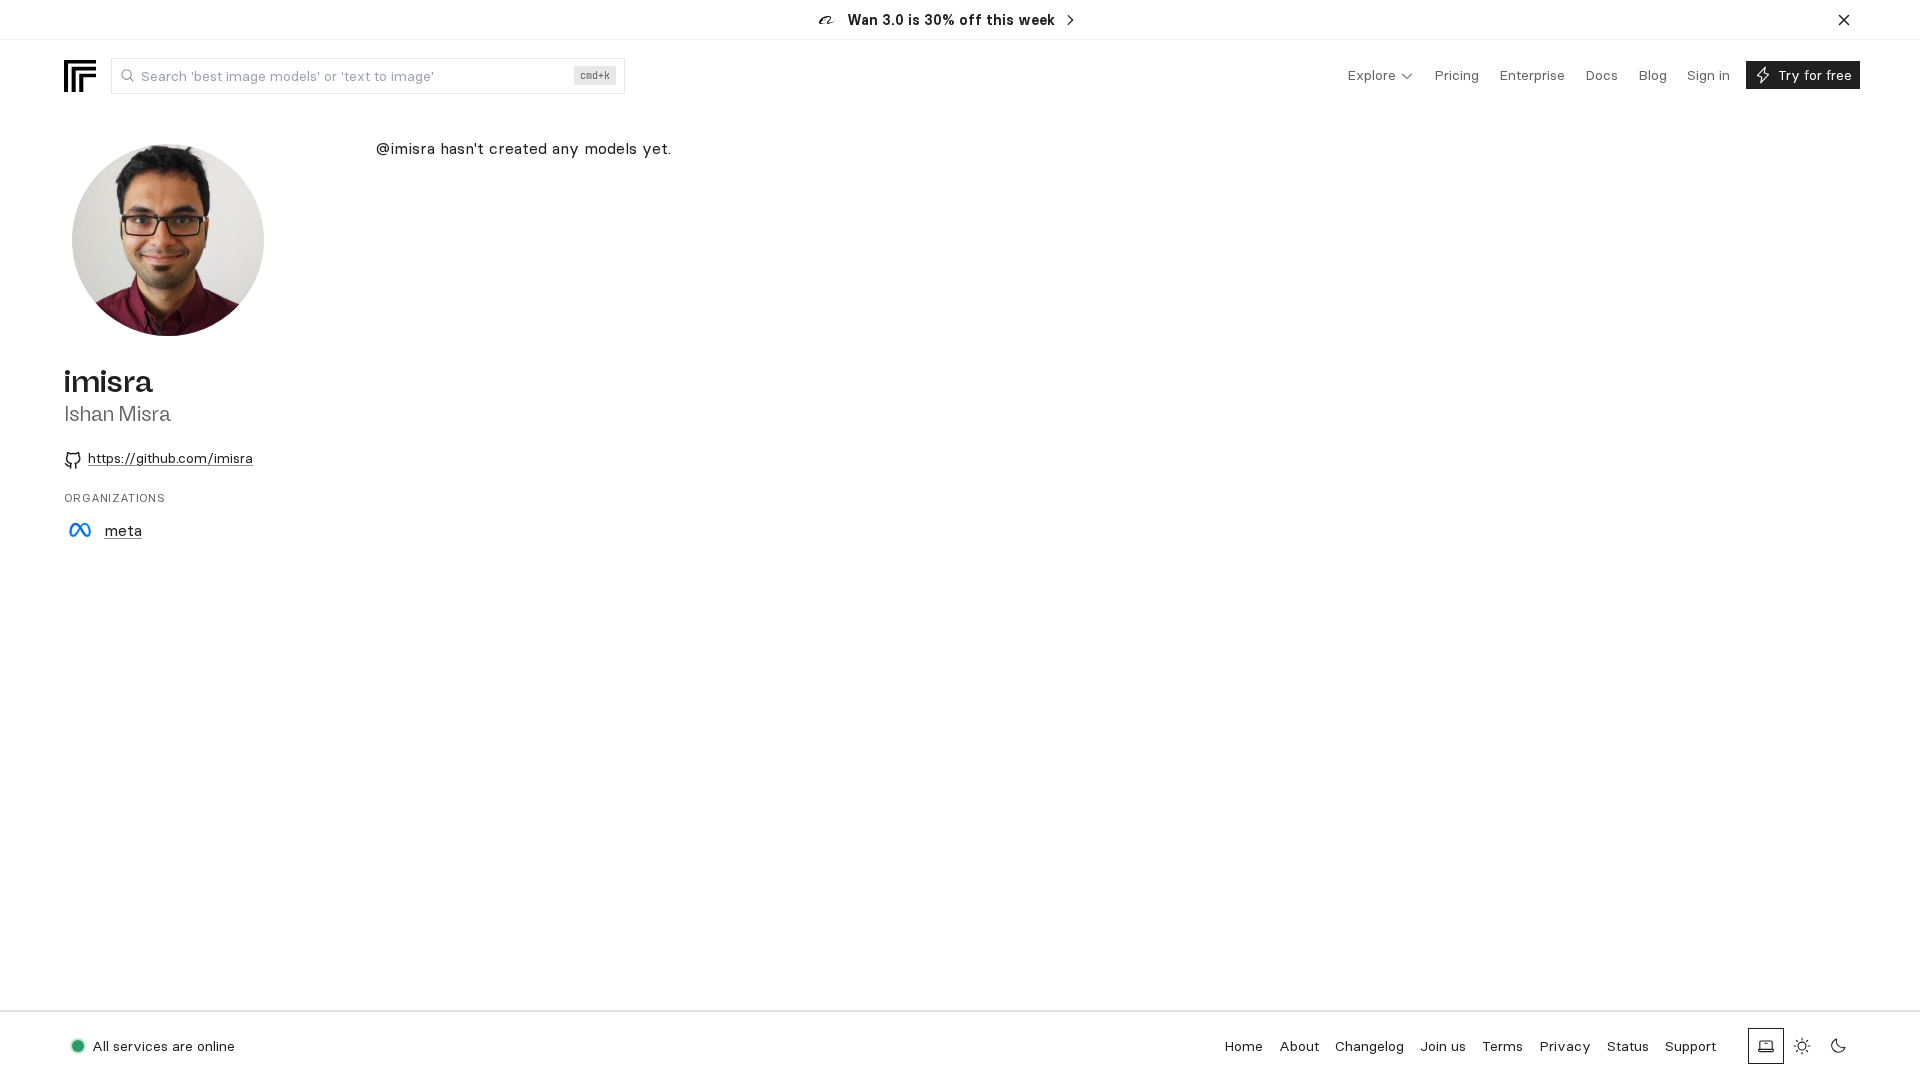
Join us (1443, 1046)
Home (1243, 1046)
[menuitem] (1380, 76)
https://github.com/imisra (170, 458)
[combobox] (368, 76)
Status (1628, 1046)
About (1299, 1046)
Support (1690, 1046)
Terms (1502, 1046)
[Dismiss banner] (1844, 20)
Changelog (1369, 1046)
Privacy (1565, 1046)
